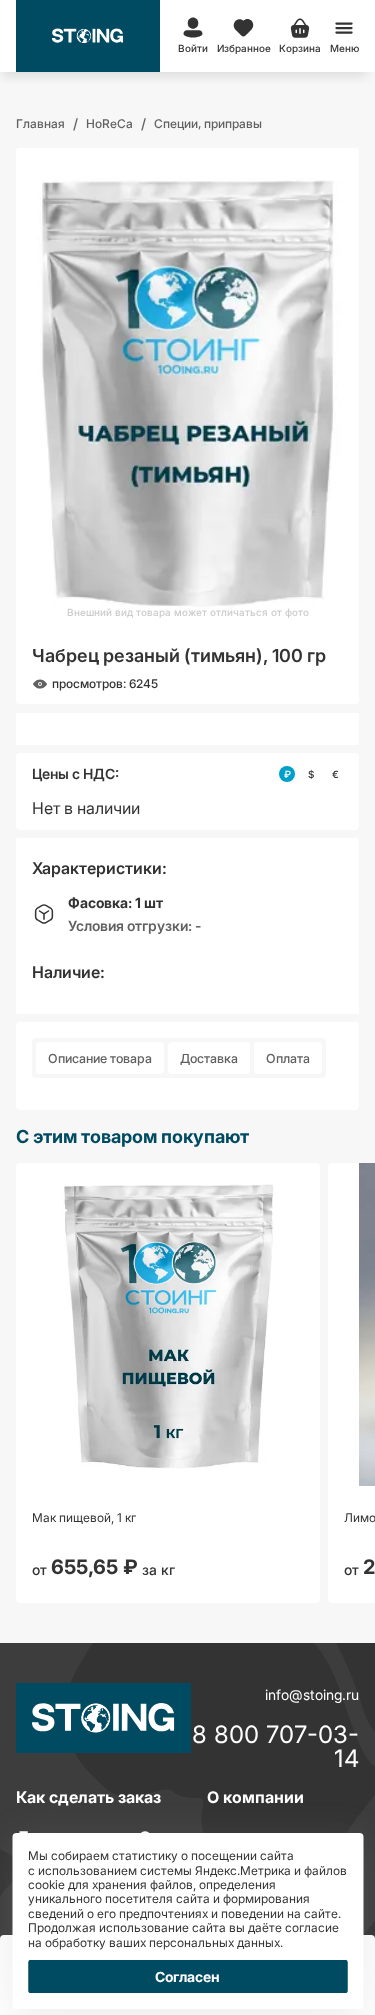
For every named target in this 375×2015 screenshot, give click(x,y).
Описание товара (100, 1058)
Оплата (288, 1058)
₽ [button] (287, 774)
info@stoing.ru (312, 1694)
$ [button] (311, 774)
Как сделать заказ (88, 1797)
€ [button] (335, 774)
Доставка (209, 1058)
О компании (255, 1797)
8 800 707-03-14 (275, 1747)
